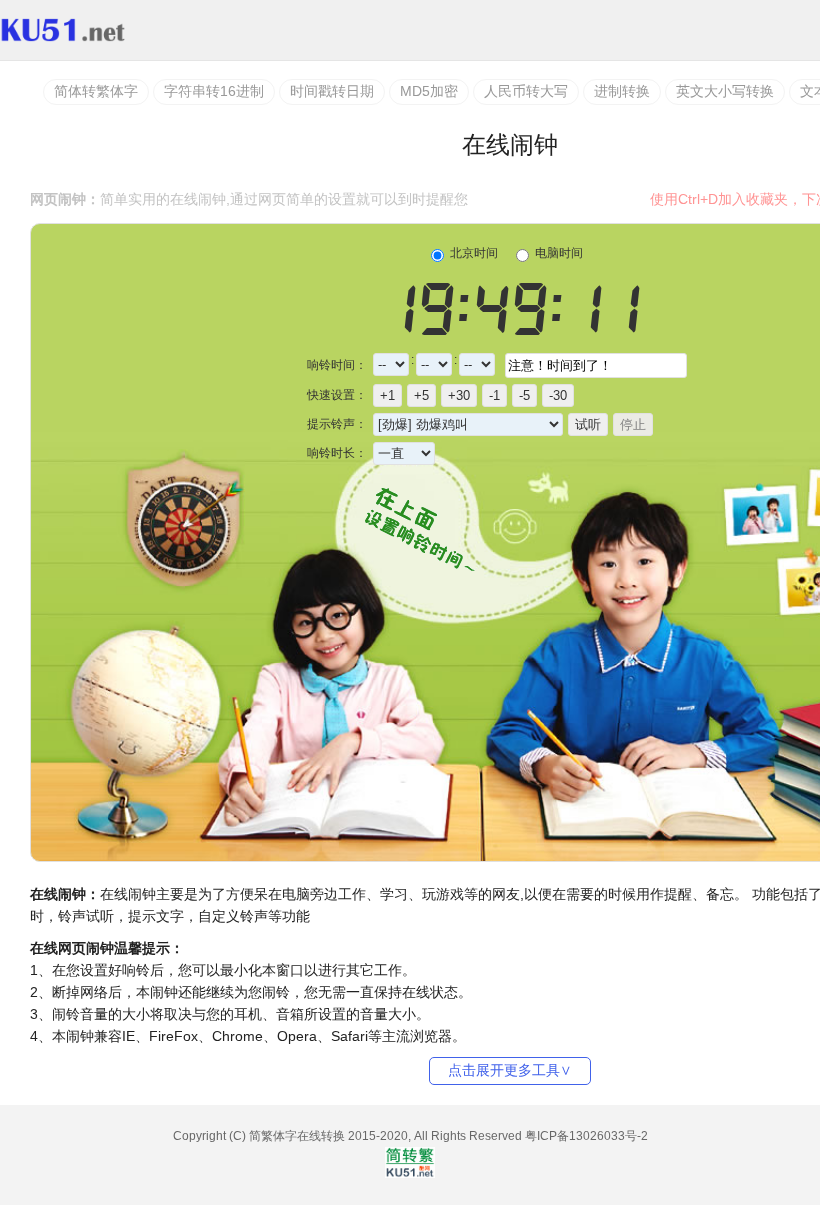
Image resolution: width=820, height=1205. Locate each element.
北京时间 (472, 253)
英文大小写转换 (725, 91)
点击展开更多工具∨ (510, 1070)
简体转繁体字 (96, 91)
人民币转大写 (526, 91)
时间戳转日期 (332, 91)
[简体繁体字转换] (410, 1174)
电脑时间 (557, 253)
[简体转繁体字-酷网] (88, 30)
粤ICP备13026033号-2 (586, 1136)
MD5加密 (429, 91)
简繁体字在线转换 (297, 1136)
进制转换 (622, 91)
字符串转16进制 (214, 91)
